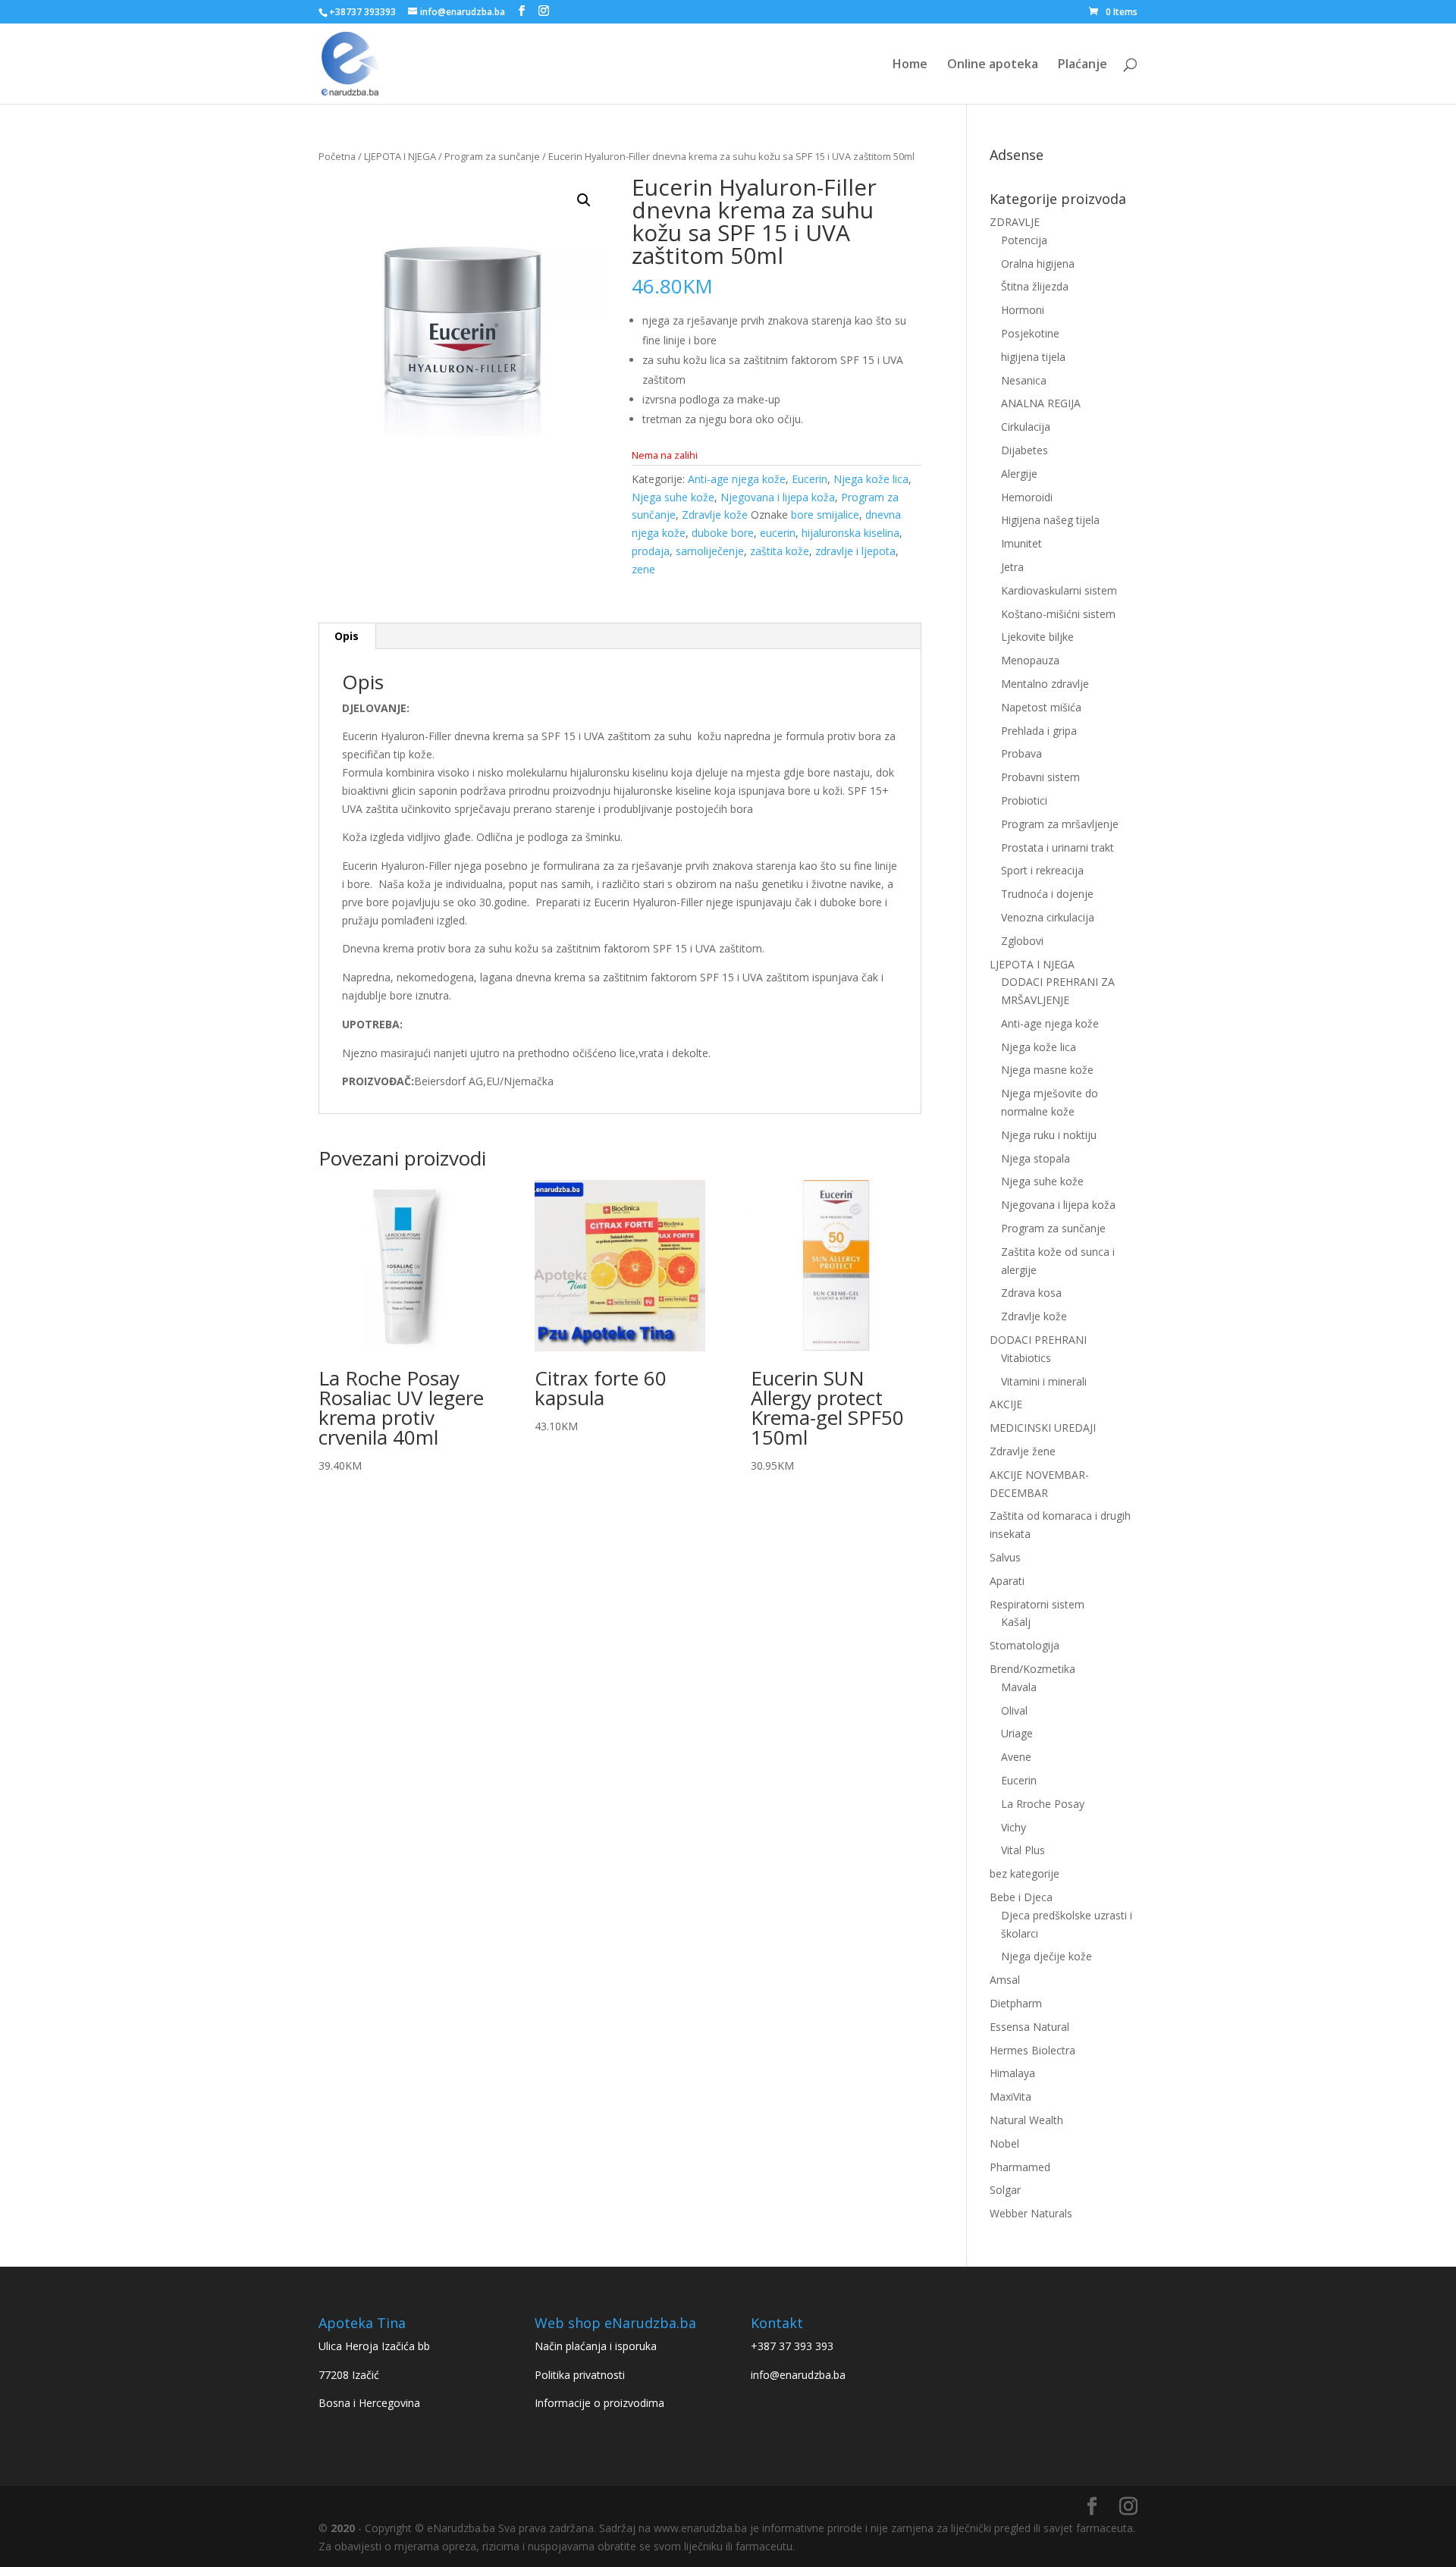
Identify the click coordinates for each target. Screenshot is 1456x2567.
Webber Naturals (1031, 2213)
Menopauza (1030, 660)
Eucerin (810, 479)
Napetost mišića (1041, 707)
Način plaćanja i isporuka (596, 2346)
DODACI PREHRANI (1038, 1340)
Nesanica (1024, 380)
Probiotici (1024, 800)
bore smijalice (825, 515)
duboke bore (723, 533)
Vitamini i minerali (1044, 1381)
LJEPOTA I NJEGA (400, 156)
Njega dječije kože (1046, 1956)
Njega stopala (1036, 1158)
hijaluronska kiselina (850, 533)
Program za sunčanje (492, 156)
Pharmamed (1020, 2167)
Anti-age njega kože (737, 479)
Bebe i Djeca (1021, 1897)
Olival (1014, 1710)
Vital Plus (1023, 1850)
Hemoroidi (1027, 497)
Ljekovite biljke (1037, 637)
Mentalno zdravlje (1045, 684)
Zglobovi (1022, 941)
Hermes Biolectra (1032, 2050)
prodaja (651, 551)
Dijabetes (1025, 450)
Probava (1021, 753)
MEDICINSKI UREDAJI (1043, 1428)
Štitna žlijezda (1035, 286)
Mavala (1019, 1687)
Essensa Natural (1029, 2027)
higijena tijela (1033, 357)
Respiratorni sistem (1037, 1604)
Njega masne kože (1047, 1070)
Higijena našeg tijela (1050, 520)
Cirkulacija (1026, 427)
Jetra (1012, 567)
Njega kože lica (871, 479)
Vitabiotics (1026, 1358)
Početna (337, 156)
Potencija (1024, 240)
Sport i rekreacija (1042, 870)
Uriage (1017, 1733)
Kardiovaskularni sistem (1059, 590)
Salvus (1005, 1557)
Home (910, 65)
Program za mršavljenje (1060, 824)
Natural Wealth (1026, 2120)
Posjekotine (1030, 333)
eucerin (778, 533)
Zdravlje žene (1023, 1451)
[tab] (347, 636)
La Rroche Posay (1043, 1804)
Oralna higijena (1038, 264)
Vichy (1014, 1827)
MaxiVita (1010, 2096)
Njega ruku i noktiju (1049, 1135)
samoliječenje (710, 551)
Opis (347, 636)
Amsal (1005, 1980)
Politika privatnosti (580, 2375)
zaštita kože (780, 551)
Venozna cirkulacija (1048, 917)
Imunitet (1021, 543)
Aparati (1007, 1581)
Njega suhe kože (673, 497)
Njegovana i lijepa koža (778, 497)
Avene (1016, 1757)
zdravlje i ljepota (855, 551)
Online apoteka (993, 65)
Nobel (1004, 2143)
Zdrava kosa (1031, 1293)
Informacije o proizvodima (599, 2403)
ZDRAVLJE (1015, 222)
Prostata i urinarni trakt (1057, 847)
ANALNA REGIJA (1041, 403)
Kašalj (1016, 1622)
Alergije (1019, 474)
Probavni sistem (1040, 777)
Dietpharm (1016, 2003)
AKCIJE (1006, 1404)
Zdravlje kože (715, 515)
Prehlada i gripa (1039, 731)
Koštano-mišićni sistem (1058, 614)
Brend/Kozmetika (1032, 1669)
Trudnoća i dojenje (1047, 894)
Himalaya (1012, 2073)
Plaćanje (1083, 65)
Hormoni (1023, 310)
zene (643, 569)
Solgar (1005, 2190)
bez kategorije (1025, 1873)
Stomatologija (1025, 1645)
